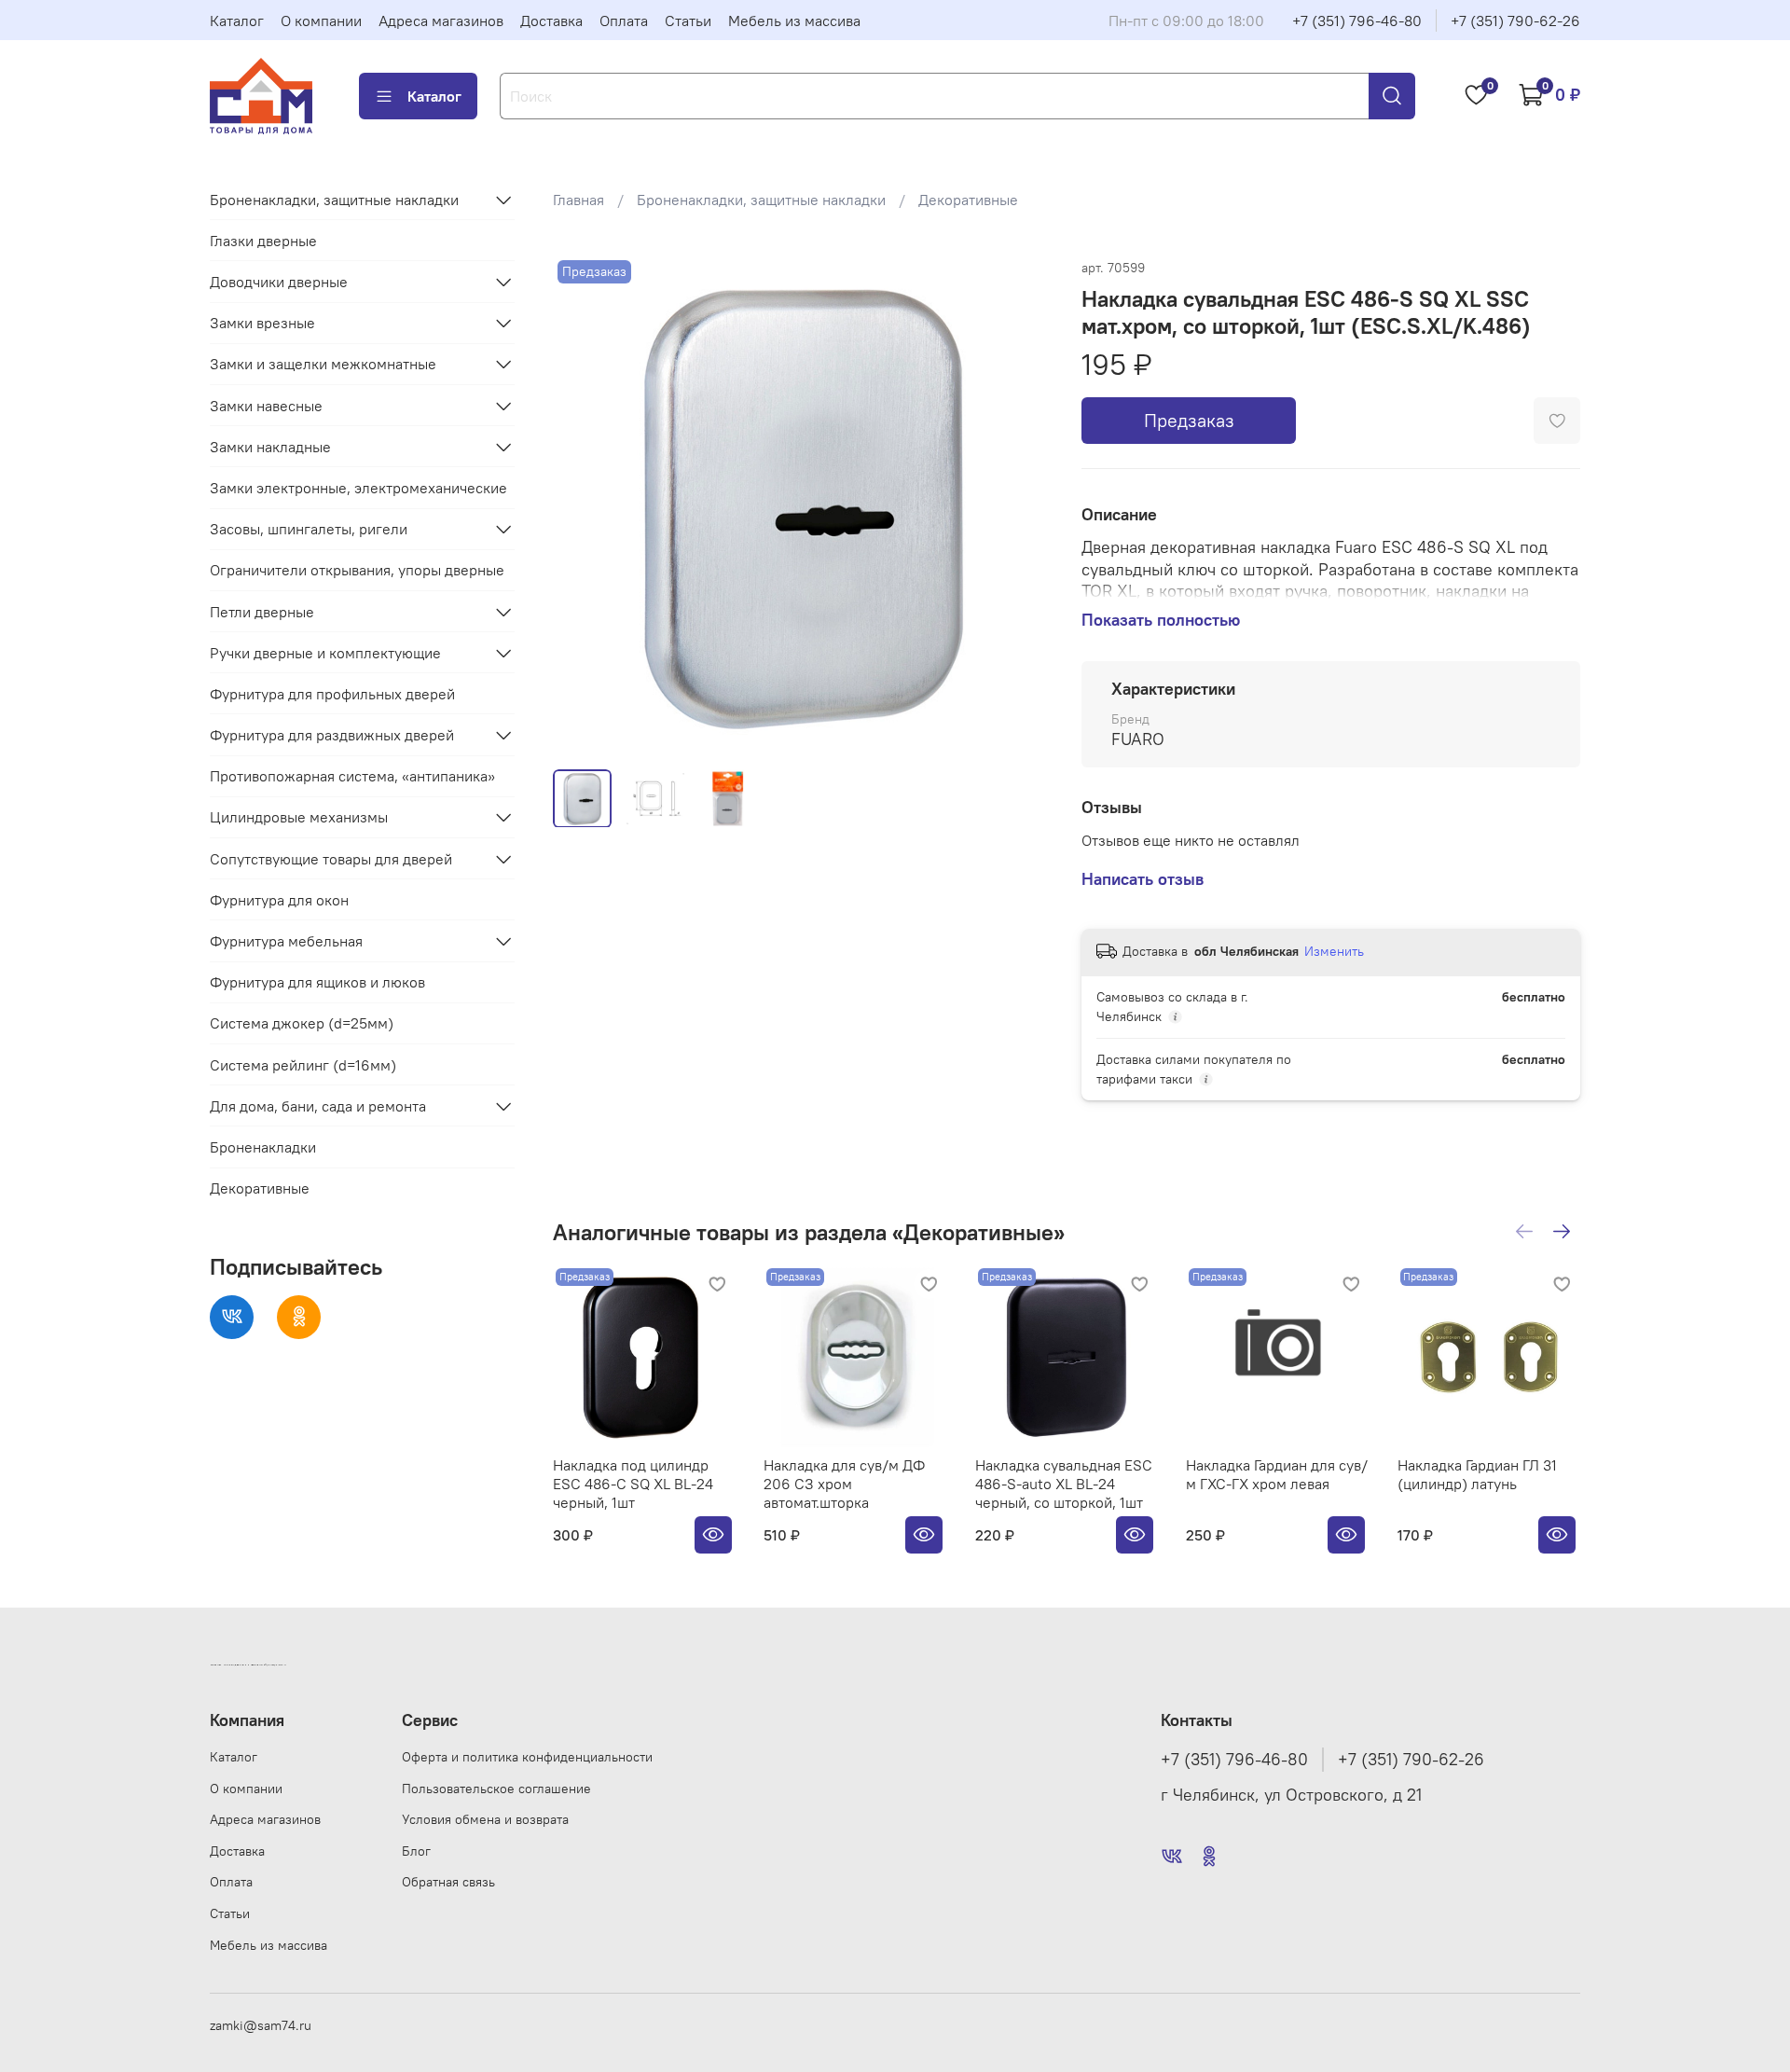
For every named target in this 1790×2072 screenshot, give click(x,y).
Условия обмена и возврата (485, 1819)
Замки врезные (262, 323)
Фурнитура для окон (279, 900)
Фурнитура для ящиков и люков (317, 982)
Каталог (237, 21)
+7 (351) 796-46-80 (1357, 21)
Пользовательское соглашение (496, 1789)
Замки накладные (270, 447)
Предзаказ (1189, 420)
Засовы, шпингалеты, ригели (309, 529)
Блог (416, 1851)
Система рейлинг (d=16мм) (303, 1065)
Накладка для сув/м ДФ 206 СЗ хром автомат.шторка (844, 1485)
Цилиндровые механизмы (299, 817)
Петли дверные (262, 612)
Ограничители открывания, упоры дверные (357, 570)
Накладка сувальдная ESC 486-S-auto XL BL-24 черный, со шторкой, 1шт (1063, 1485)
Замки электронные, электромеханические (358, 488)
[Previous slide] (583, 504)
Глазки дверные (263, 241)
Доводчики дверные (279, 282)
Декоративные (968, 200)
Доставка (551, 21)
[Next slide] (1022, 504)
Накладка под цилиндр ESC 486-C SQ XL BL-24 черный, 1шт (633, 1485)
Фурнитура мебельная (286, 941)
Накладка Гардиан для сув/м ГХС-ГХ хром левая (1277, 1475)
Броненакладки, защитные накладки (761, 200)
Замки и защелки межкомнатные (323, 364)
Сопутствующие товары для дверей (331, 859)
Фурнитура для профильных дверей (332, 694)
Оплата (624, 21)
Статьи (688, 21)
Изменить (1334, 951)
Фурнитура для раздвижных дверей (332, 735)
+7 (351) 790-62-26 (1515, 21)
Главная (578, 200)
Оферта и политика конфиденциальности (527, 1757)
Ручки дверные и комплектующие (325, 653)
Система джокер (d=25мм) (302, 1023)
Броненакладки (263, 1147)
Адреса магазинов (441, 21)
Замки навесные (266, 406)
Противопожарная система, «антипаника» (352, 776)
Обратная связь (448, 1882)
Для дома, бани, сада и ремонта (318, 1106)
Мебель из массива (794, 21)
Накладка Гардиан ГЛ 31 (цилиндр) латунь (1476, 1475)
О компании (321, 21)
